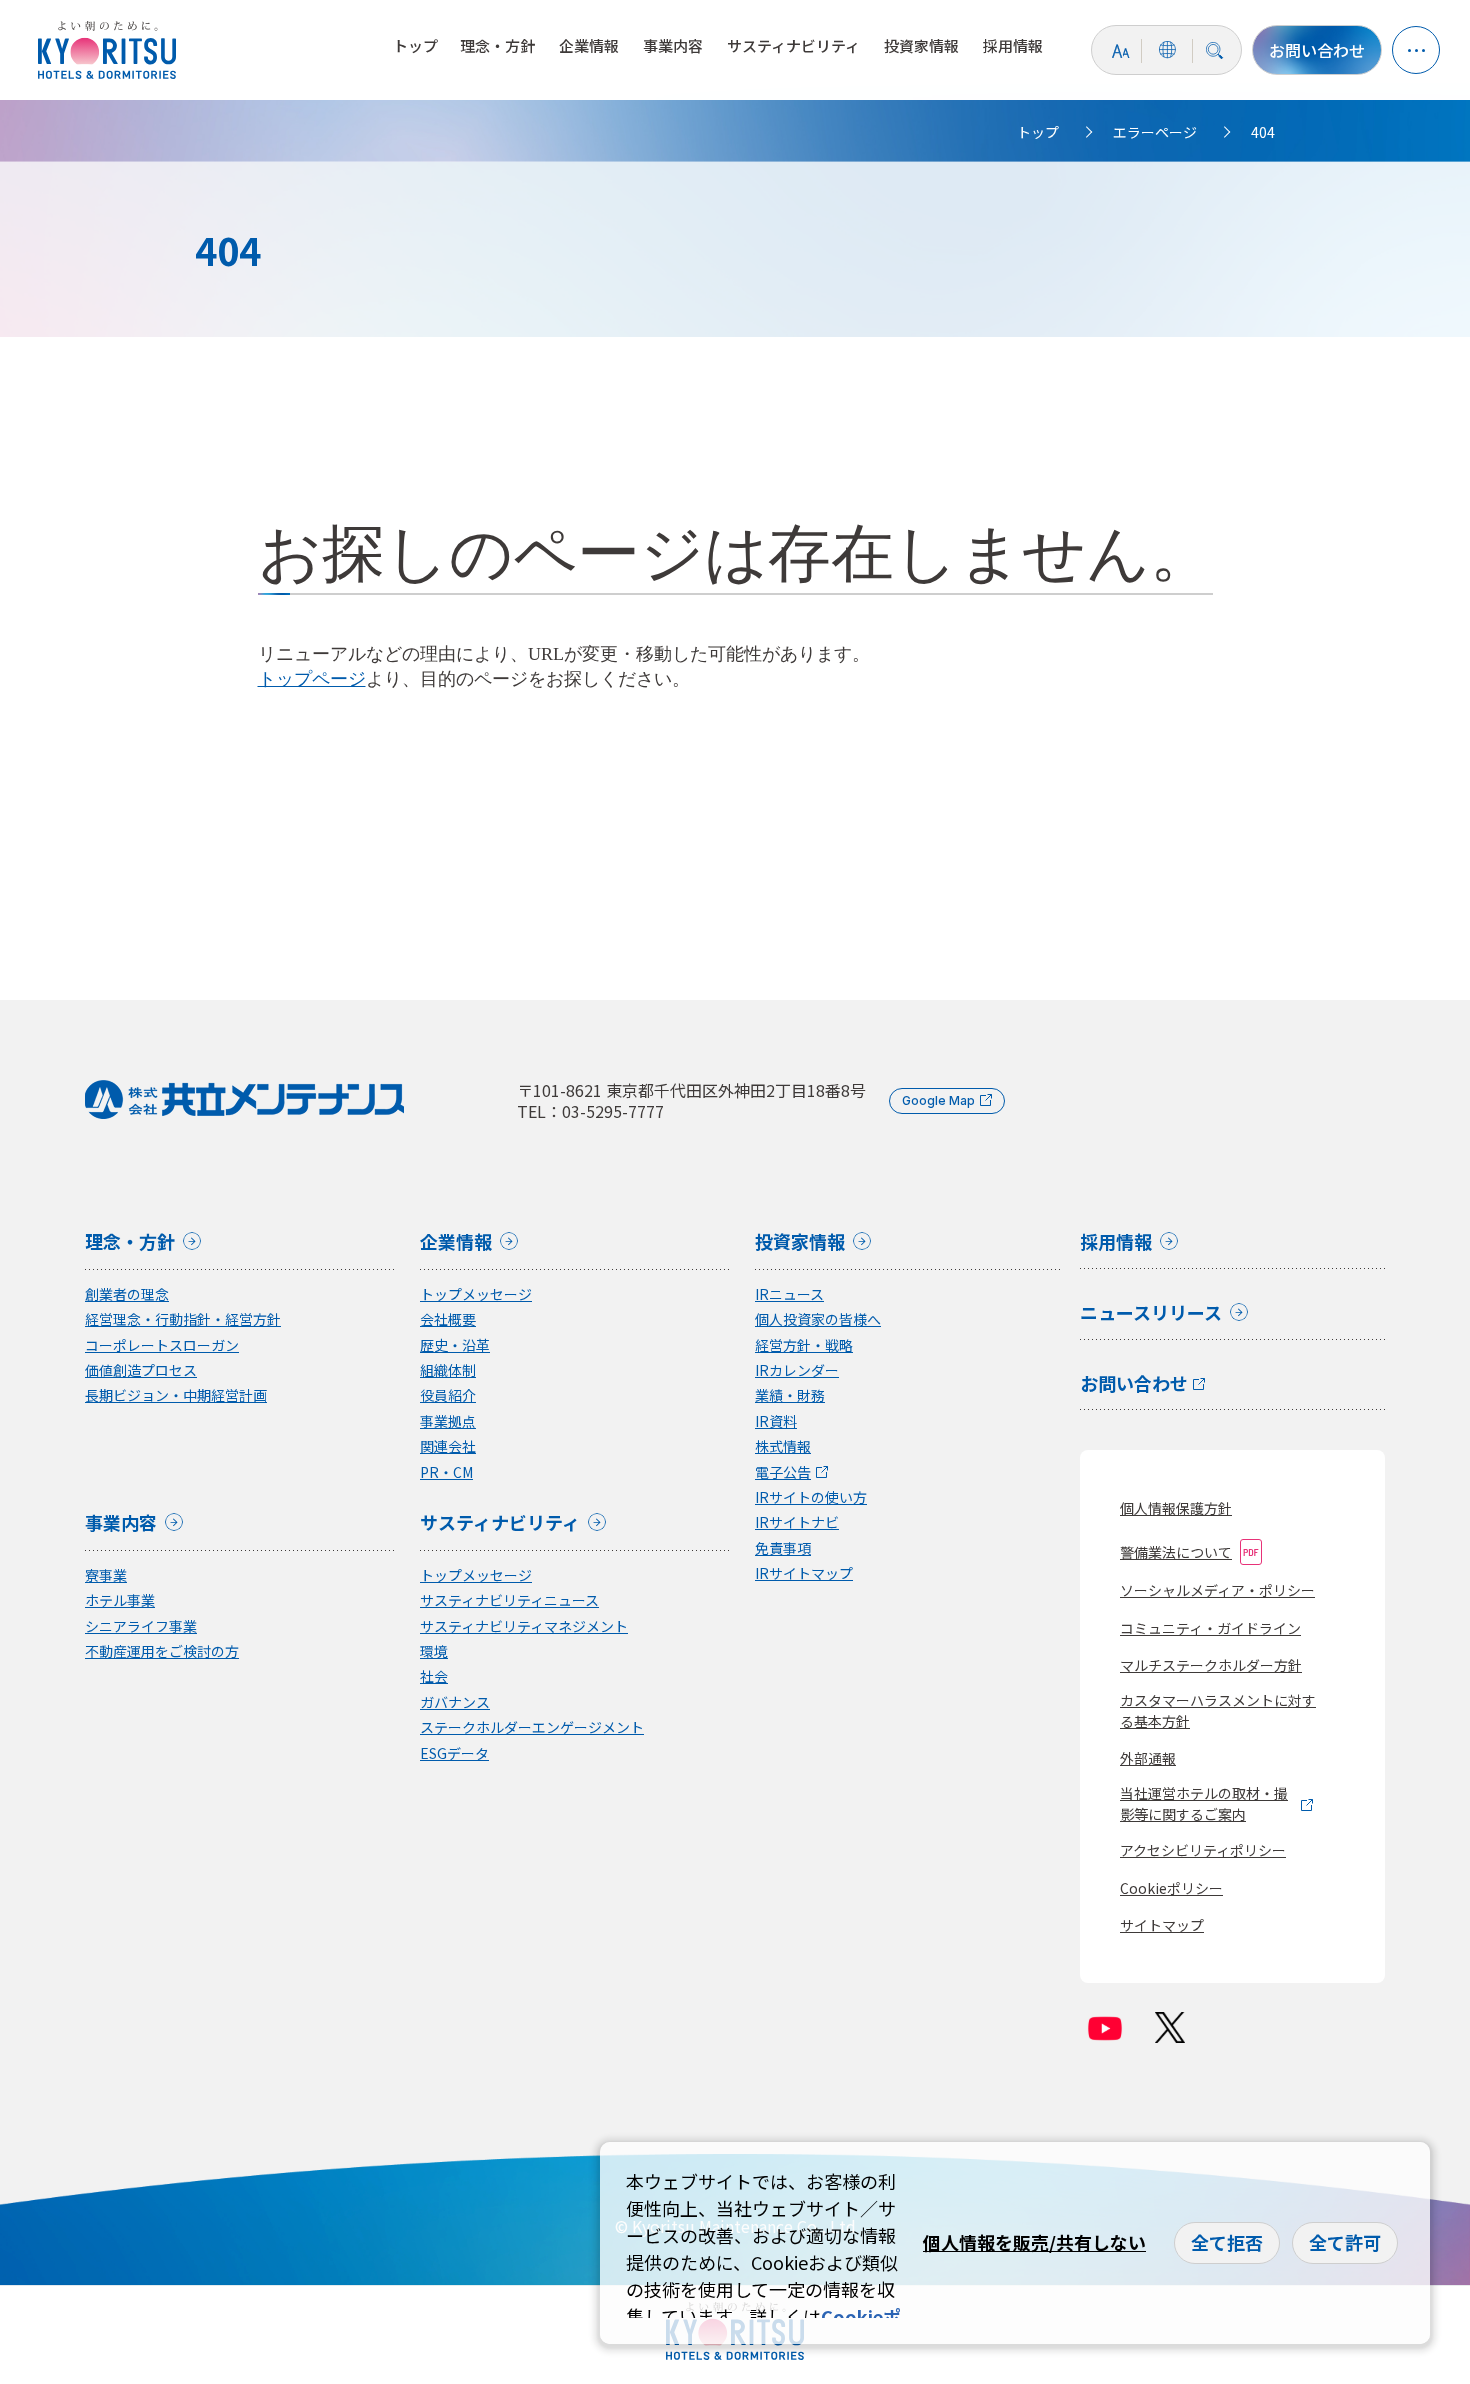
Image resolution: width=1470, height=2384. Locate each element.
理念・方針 (497, 45)
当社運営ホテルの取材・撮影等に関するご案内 (1204, 1803)
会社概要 (448, 1319)
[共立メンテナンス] (112, 50)
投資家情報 (921, 45)
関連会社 (448, 1446)
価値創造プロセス (141, 1370)
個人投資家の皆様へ (818, 1319)
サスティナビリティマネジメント (524, 1626)
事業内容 (673, 45)
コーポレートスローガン (162, 1345)
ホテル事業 (120, 1600)
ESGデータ (454, 1753)
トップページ (312, 679)
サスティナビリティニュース (509, 1600)
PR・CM (446, 1472)
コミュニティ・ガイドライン (1210, 1628)
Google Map (938, 1100)
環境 (434, 1651)
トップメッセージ (476, 1294)
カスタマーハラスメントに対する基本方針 (1218, 1710)
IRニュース (789, 1294)
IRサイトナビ (797, 1522)
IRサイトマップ (804, 1573)
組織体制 (448, 1370)
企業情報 (589, 45)
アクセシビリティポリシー (1203, 1850)
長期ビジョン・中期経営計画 (176, 1395)
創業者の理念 (127, 1294)
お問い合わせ (1317, 50)
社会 (434, 1676)
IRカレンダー (797, 1370)
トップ (415, 45)
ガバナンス (455, 1702)
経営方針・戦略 (804, 1345)
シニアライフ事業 (141, 1626)
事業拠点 (448, 1421)
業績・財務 (790, 1395)
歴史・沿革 (455, 1345)
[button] (1416, 50)
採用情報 (1013, 45)
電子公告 (783, 1472)
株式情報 (783, 1446)
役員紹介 (448, 1395)
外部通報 (1148, 1758)
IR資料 (776, 1421)
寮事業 (106, 1575)
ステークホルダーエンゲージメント (532, 1727)
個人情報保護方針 (1176, 1508)
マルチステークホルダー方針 (1211, 1665)
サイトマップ (1162, 1925)
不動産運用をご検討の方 (162, 1651)
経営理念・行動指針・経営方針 (183, 1319)
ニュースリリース (1151, 1314)
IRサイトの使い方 (811, 1497)
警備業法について (1176, 1552)
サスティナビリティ (793, 45)
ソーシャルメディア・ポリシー (1217, 1590)
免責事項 (783, 1548)
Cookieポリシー (1171, 1888)
